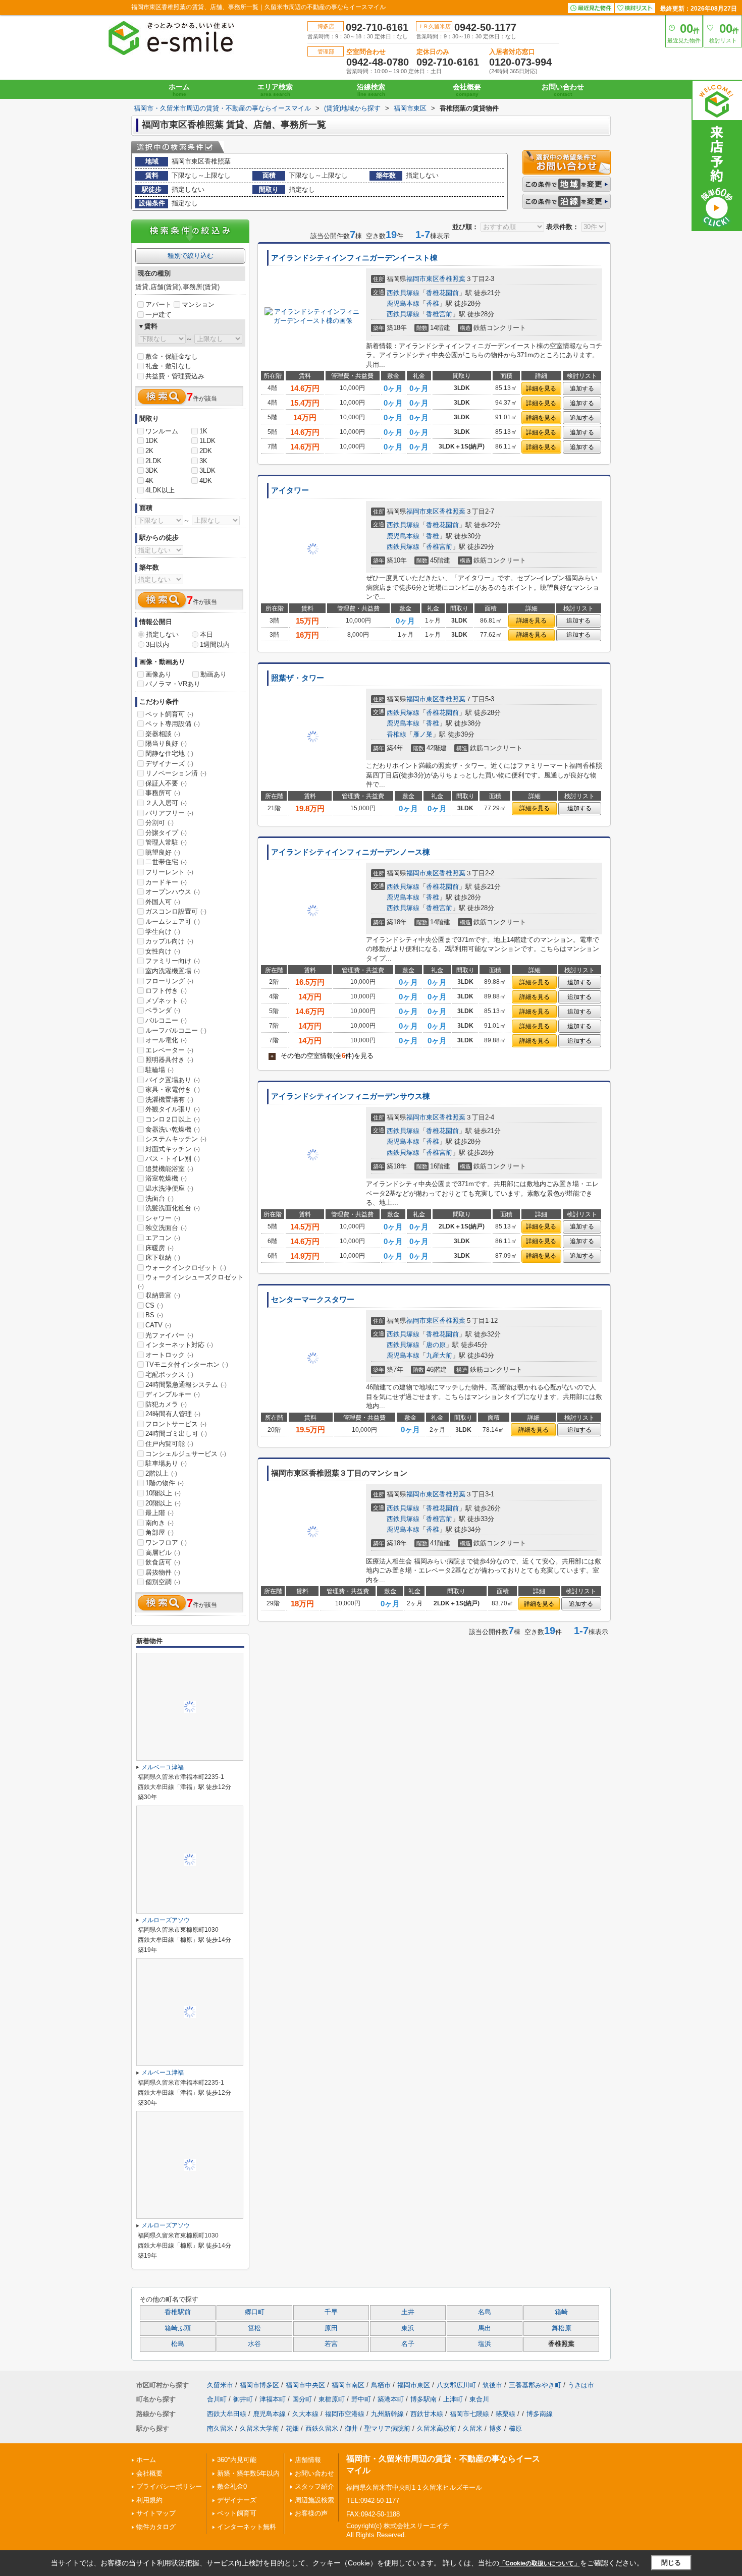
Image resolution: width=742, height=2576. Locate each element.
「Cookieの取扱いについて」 (540, 2563)
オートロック (169, 1355)
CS (154, 1305)
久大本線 (305, 2414)
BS (154, 1315)
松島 (178, 2344)
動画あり (214, 674)
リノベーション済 (176, 773)
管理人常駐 (166, 842)
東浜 (408, 2328)
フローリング (169, 981)
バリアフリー (169, 813)
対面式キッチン (173, 1149)
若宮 (331, 2344)
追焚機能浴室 (169, 1169)
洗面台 (160, 1198)
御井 (351, 2428)
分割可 (160, 823)
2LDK (153, 461)
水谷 (254, 2344)
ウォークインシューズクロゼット (191, 1281)
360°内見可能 (237, 2460)
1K (203, 431)
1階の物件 (165, 1483)
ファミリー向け (173, 961)
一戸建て (158, 315)
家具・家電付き (173, 1089)
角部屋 (160, 1532)
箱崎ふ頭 (178, 2328)
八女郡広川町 (456, 2385)
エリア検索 (275, 90)
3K (203, 461)
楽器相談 (163, 734)
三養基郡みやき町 (535, 2385)
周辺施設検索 (314, 2500)
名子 (408, 2344)
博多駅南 (423, 2399)
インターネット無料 (247, 2527)
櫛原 (515, 2428)
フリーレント (169, 872)
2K (149, 451)
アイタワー (290, 490)
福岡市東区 (423, 279)
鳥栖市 (381, 2385)
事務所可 (163, 793)
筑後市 (492, 2385)
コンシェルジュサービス (186, 1454)
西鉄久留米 (322, 2428)
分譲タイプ (166, 833)
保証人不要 (166, 783)
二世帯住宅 (166, 862)
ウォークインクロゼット (186, 1268)
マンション (198, 304)
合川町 (217, 2399)
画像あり (158, 674)
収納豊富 (163, 1295)
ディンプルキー (173, 1394)
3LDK (207, 470)
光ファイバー (169, 1335)
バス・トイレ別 (173, 1159)
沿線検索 (371, 90)
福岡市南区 (348, 2385)
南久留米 (220, 2428)
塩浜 (485, 2344)
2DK (206, 451)
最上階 (160, 1513)
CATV (158, 1325)
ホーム (179, 90)
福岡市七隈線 (469, 2414)
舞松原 (562, 2328)
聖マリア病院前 (387, 2428)
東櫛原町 (332, 2399)
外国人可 (163, 902)
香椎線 (396, 734)
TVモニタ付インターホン (187, 1364)
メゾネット (166, 1001)
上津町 (453, 2399)
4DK (206, 481)
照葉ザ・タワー (298, 678)
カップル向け (169, 941)
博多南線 (540, 2414)
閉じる (671, 2563)
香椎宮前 (439, 314)
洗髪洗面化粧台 (173, 1208)
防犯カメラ (166, 1404)
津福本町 (273, 2399)
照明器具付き (169, 1060)
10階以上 (163, 1493)
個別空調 (163, 1582)
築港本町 (391, 2399)
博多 (496, 2428)
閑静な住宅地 (169, 753)
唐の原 (436, 1345)
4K (149, 481)
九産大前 (439, 1355)
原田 (331, 2328)
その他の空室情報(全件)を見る (322, 1056)
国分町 (302, 2399)
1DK (152, 441)
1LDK (207, 441)
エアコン (163, 1238)
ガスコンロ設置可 (176, 911)
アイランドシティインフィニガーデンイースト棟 (354, 258)
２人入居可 (166, 803)
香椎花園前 (442, 293)
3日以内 (157, 645)
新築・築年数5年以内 (248, 2473)
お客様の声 (311, 2513)
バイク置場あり (173, 1080)
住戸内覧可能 (169, 1444)
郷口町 (255, 2312)
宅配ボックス (169, 1375)
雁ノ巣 (423, 734)
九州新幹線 (387, 2414)
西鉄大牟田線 (227, 2414)
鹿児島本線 (403, 303)
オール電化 (166, 1040)
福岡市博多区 (259, 2385)
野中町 (361, 2399)
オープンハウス (173, 892)
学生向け (163, 932)
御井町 (243, 2399)
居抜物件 (163, 1572)
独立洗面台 (166, 1228)
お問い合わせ (563, 90)
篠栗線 (506, 2414)
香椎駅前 (178, 2312)
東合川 (479, 2399)
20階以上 (163, 1503)
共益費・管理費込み (175, 376)
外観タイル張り (173, 1109)
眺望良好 (163, 852)
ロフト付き (166, 991)
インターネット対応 (179, 1345)
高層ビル (163, 1553)
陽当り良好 (166, 743)
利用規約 (149, 2500)
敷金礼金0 (232, 2486)
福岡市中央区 (305, 2385)
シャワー (163, 1218)
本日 (206, 634)
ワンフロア (166, 1543)
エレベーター (169, 1050)
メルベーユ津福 (163, 1767)
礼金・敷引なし (168, 366)
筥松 (254, 2328)
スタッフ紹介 (314, 2486)
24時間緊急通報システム (186, 1385)
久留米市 (220, 2385)
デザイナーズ (169, 764)
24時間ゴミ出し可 (176, 1434)
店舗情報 (308, 2460)
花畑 (292, 2428)
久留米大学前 (259, 2428)
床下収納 (163, 1257)
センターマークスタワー (313, 1300)
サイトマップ (156, 2513)
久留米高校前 (437, 2428)
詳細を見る (541, 388)
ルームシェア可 (173, 921)
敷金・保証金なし (172, 356)
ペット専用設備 (173, 724)
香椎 (433, 303)
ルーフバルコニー (176, 1030)
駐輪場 (160, 1070)
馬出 (485, 2328)
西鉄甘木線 (427, 2414)
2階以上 (161, 1473)
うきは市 (581, 2385)
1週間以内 (215, 645)
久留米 (473, 2428)
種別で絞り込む (191, 256)
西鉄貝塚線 (403, 293)
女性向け (163, 951)
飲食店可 (163, 1562)
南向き (160, 1523)
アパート (158, 304)
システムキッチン (176, 1139)
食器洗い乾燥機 (173, 1129)
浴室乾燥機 (166, 1178)
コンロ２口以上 (173, 1119)
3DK (152, 470)
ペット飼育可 (169, 714)
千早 (331, 2312)
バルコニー (166, 1020)
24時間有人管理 (173, 1414)
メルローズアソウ (166, 1920)
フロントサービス (176, 1424)
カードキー (166, 882)
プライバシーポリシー (169, 2486)
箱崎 (561, 2312)
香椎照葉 (452, 279)
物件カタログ (156, 2527)
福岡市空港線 (345, 2414)
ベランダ (163, 1010)
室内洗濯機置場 (173, 971)
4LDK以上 (160, 490)
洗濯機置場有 (169, 1100)
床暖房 (160, 1248)
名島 (485, 2312)
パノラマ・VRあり (173, 684)
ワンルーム (162, 431)
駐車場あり (166, 1463)
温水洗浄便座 (169, 1188)
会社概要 (467, 90)
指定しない (162, 634)
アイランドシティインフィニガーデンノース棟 (351, 852)
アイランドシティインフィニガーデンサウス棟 (351, 1096)
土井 (408, 2312)
